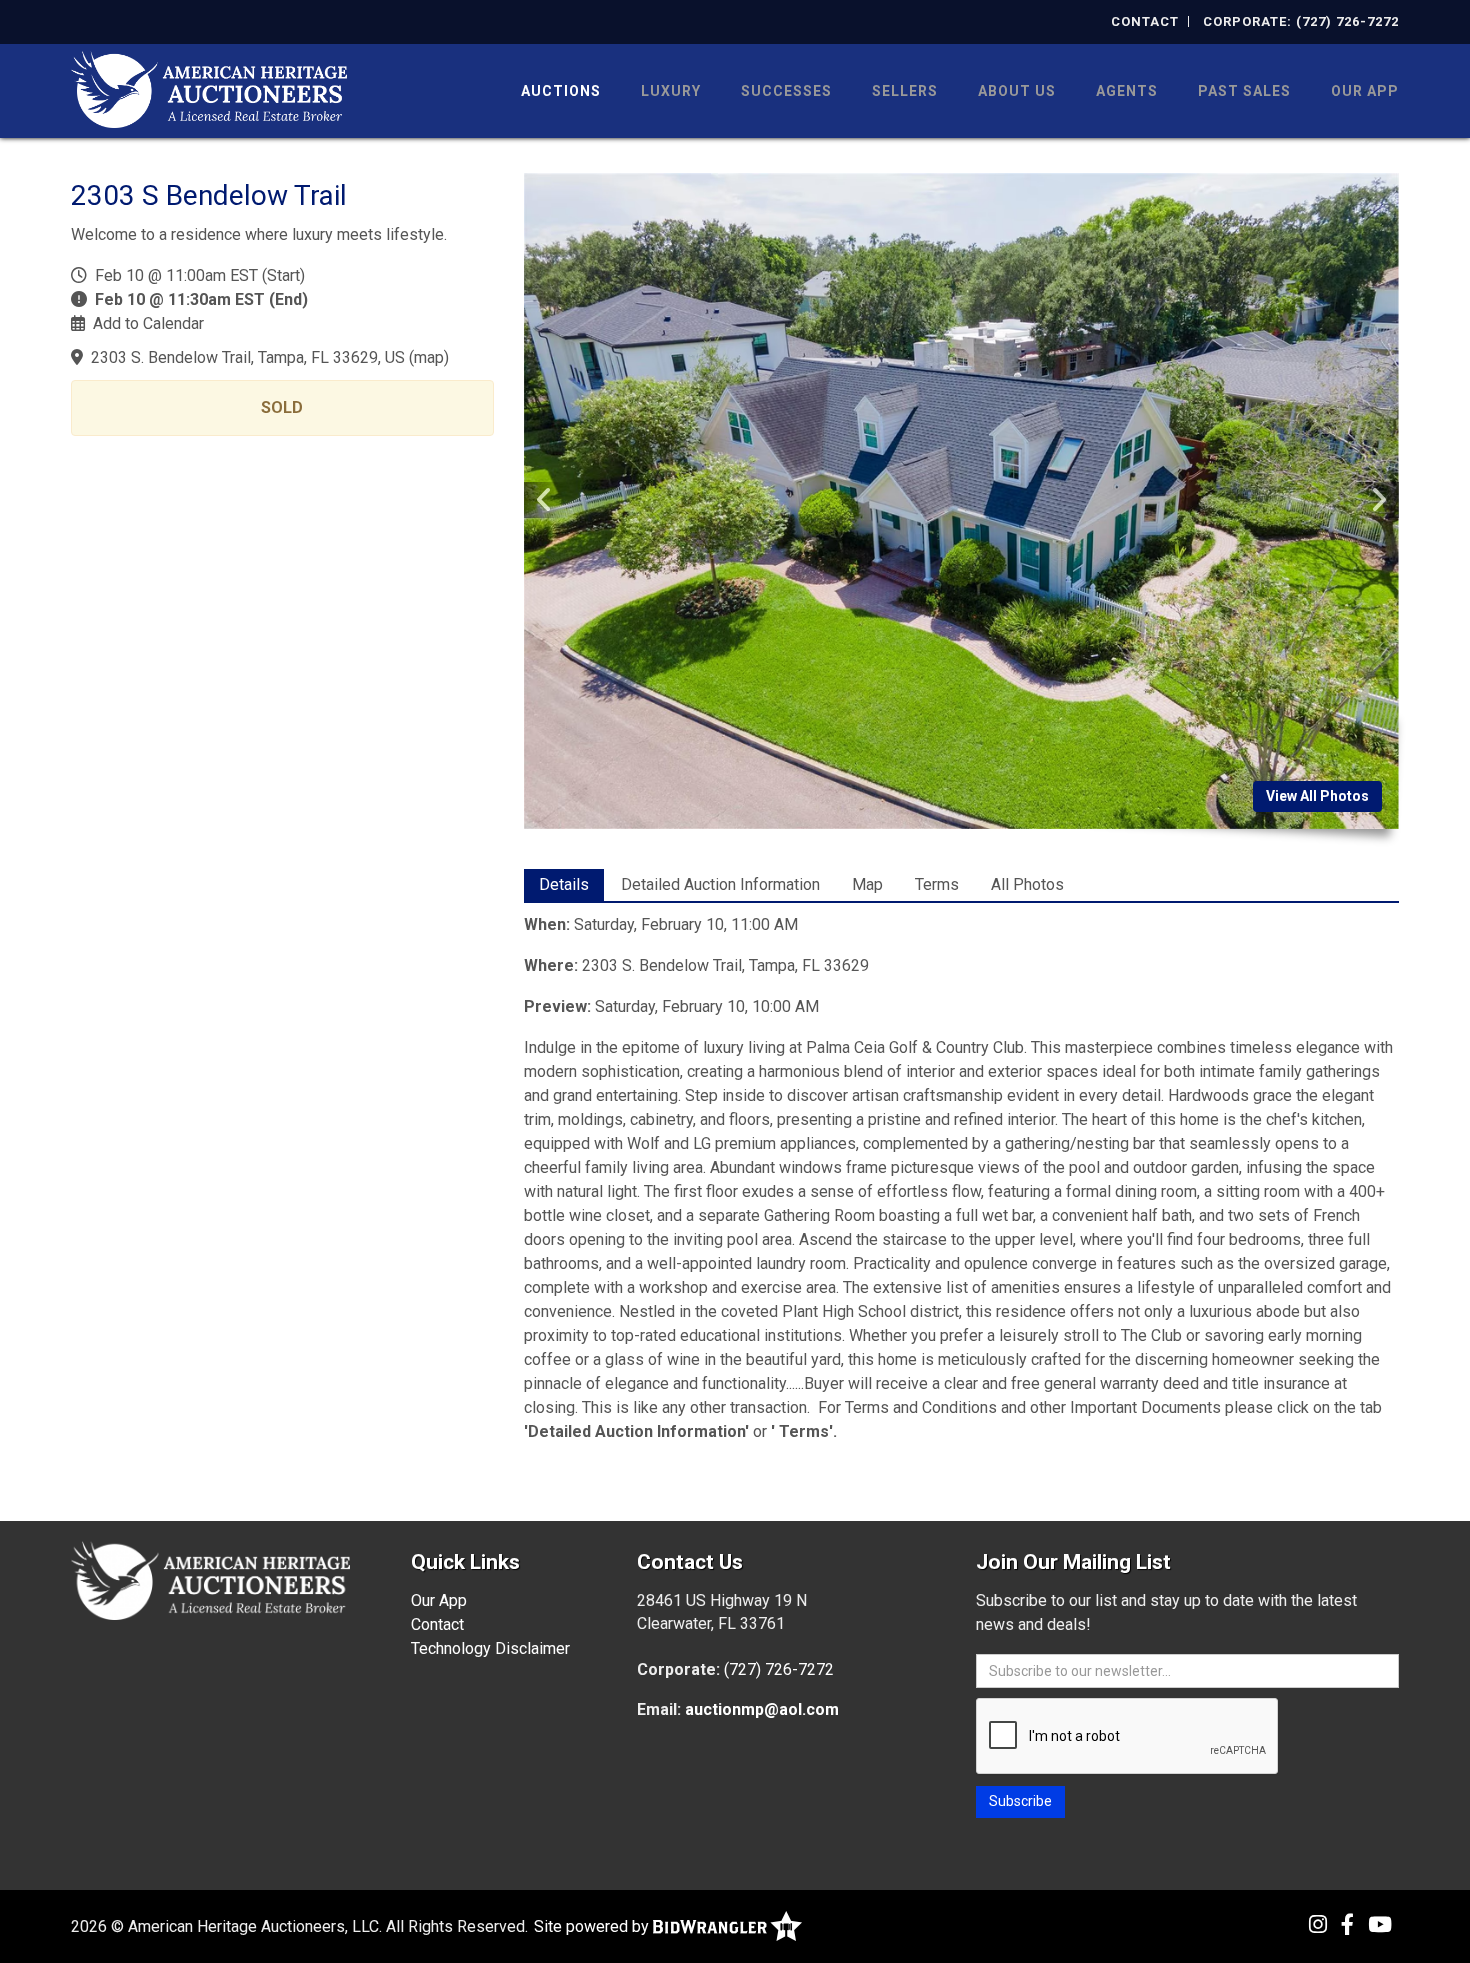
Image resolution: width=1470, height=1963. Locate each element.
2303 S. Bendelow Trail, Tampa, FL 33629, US (248, 357)
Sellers (905, 91)
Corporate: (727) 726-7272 (1301, 21)
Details (564, 884)
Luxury (671, 91)
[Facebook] (1347, 1925)
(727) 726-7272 (779, 1669)
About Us (1017, 91)
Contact (1145, 21)
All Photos (1027, 884)
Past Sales (1244, 91)
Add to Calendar (148, 323)
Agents (1127, 91)
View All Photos (1317, 796)
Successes (786, 91)
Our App (1365, 91)
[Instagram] (1318, 1925)
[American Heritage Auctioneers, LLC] (209, 87)
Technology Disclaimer (490, 1648)
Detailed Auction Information (720, 884)
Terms (937, 884)
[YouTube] (1380, 1925)
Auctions (561, 91)
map (429, 357)
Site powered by (593, 1926)
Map (867, 884)
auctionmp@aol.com (762, 1709)
